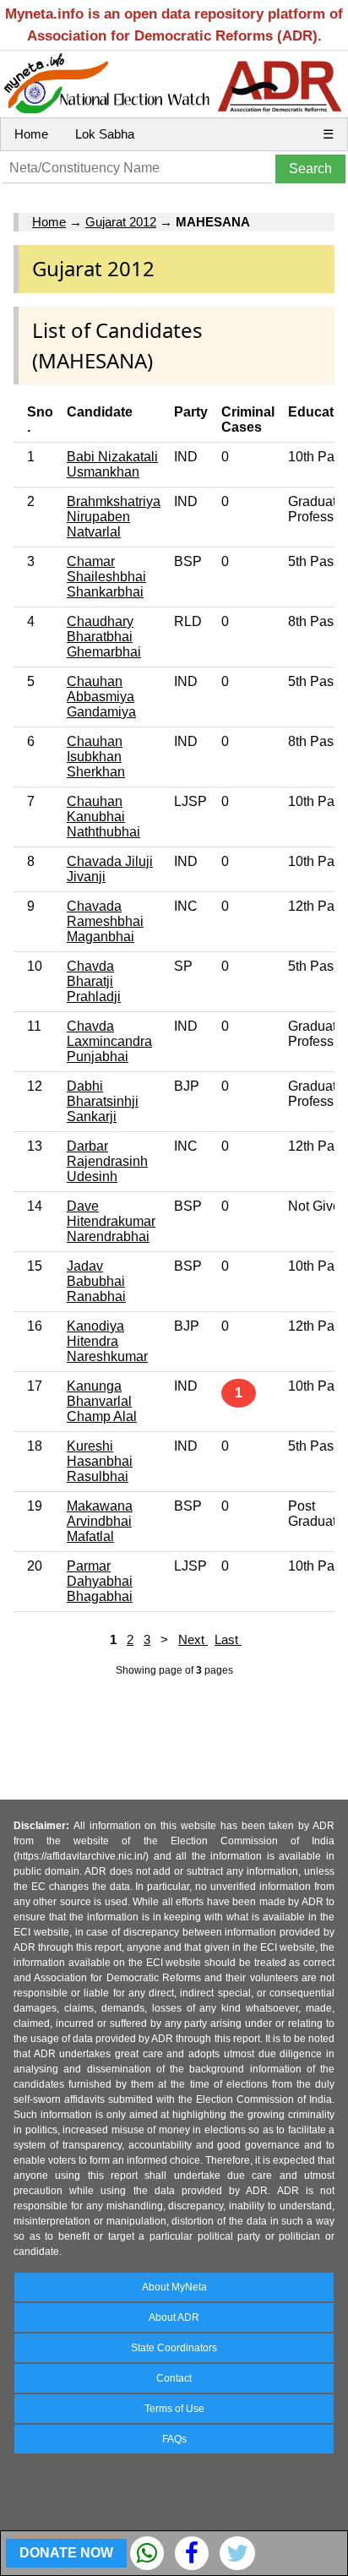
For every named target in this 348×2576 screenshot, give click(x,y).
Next (193, 1639)
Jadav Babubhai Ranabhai (96, 1281)
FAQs (174, 2439)
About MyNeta (174, 2287)
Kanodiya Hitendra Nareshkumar (107, 1341)
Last (228, 1639)
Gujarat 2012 (121, 222)
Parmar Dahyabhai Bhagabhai (100, 1581)
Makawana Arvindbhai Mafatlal (100, 1521)
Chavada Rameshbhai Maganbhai (105, 921)
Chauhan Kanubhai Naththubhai (103, 817)
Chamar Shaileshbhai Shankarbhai (106, 577)
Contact (174, 2378)
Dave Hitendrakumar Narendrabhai (111, 1221)
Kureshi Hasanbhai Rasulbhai (100, 1461)
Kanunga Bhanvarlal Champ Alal (102, 1401)
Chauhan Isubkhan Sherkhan (96, 757)
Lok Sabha (105, 134)
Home (31, 134)
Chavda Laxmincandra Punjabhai (109, 1041)
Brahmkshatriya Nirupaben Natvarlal (114, 517)
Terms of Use (174, 2409)
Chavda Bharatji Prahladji (94, 981)
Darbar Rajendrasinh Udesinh (107, 1161)
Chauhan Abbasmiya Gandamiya (101, 697)
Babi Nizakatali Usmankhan (112, 464)
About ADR (174, 2317)
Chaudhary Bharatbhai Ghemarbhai (104, 637)
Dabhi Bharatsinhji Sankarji (103, 1101)
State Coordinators (174, 2348)
